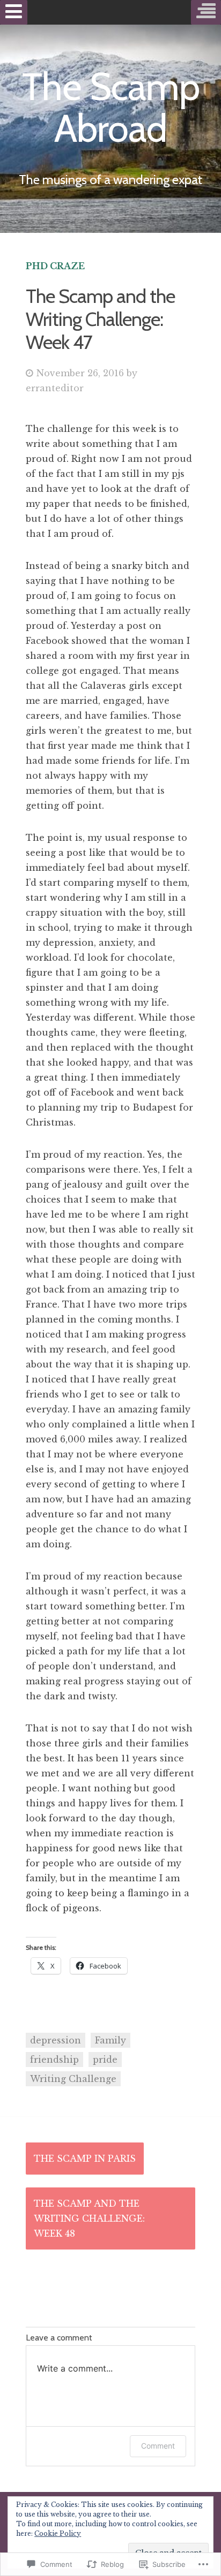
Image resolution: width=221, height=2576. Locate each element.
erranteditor (55, 388)
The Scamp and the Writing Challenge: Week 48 (89, 2218)
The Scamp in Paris (85, 2159)
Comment (158, 2446)
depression (56, 2040)
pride (105, 2060)
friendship (54, 2060)
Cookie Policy (58, 2533)
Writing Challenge (73, 2079)
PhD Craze (55, 266)
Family (110, 2040)
